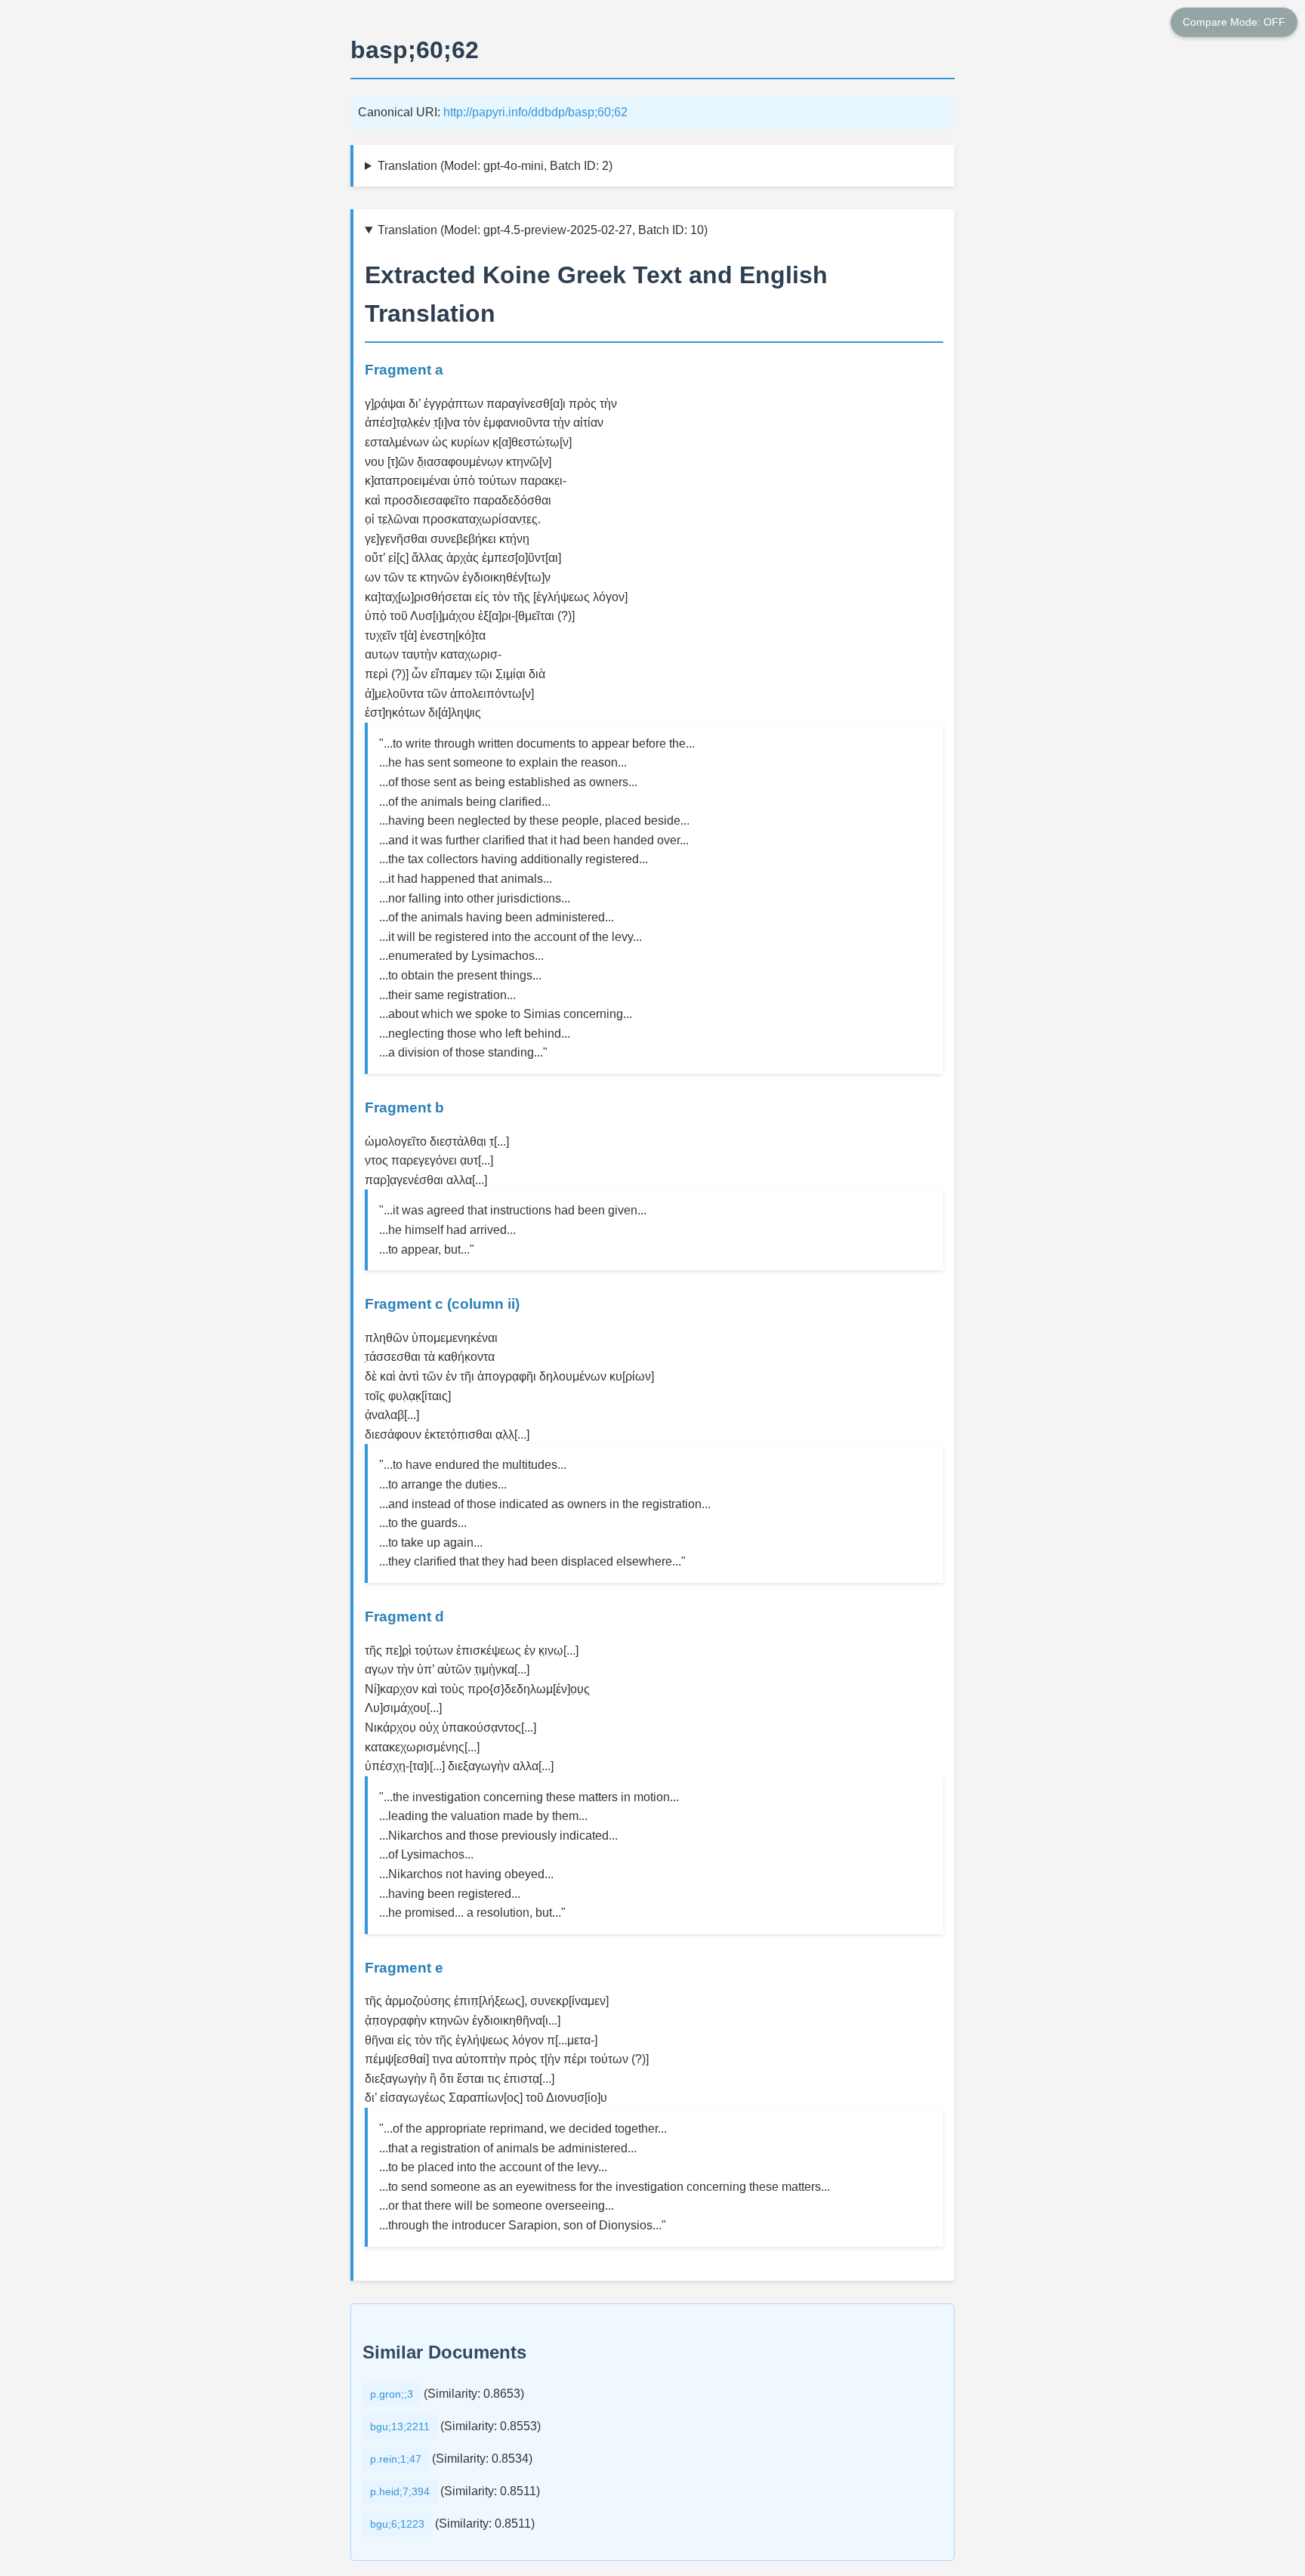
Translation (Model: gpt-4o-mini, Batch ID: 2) (495, 166)
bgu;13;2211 (400, 2426)
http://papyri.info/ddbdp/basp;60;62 (535, 112)
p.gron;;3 (392, 2394)
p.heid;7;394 (400, 2491)
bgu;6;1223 (397, 2524)
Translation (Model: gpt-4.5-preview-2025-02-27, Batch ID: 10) (543, 230)
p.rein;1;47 (396, 2459)
